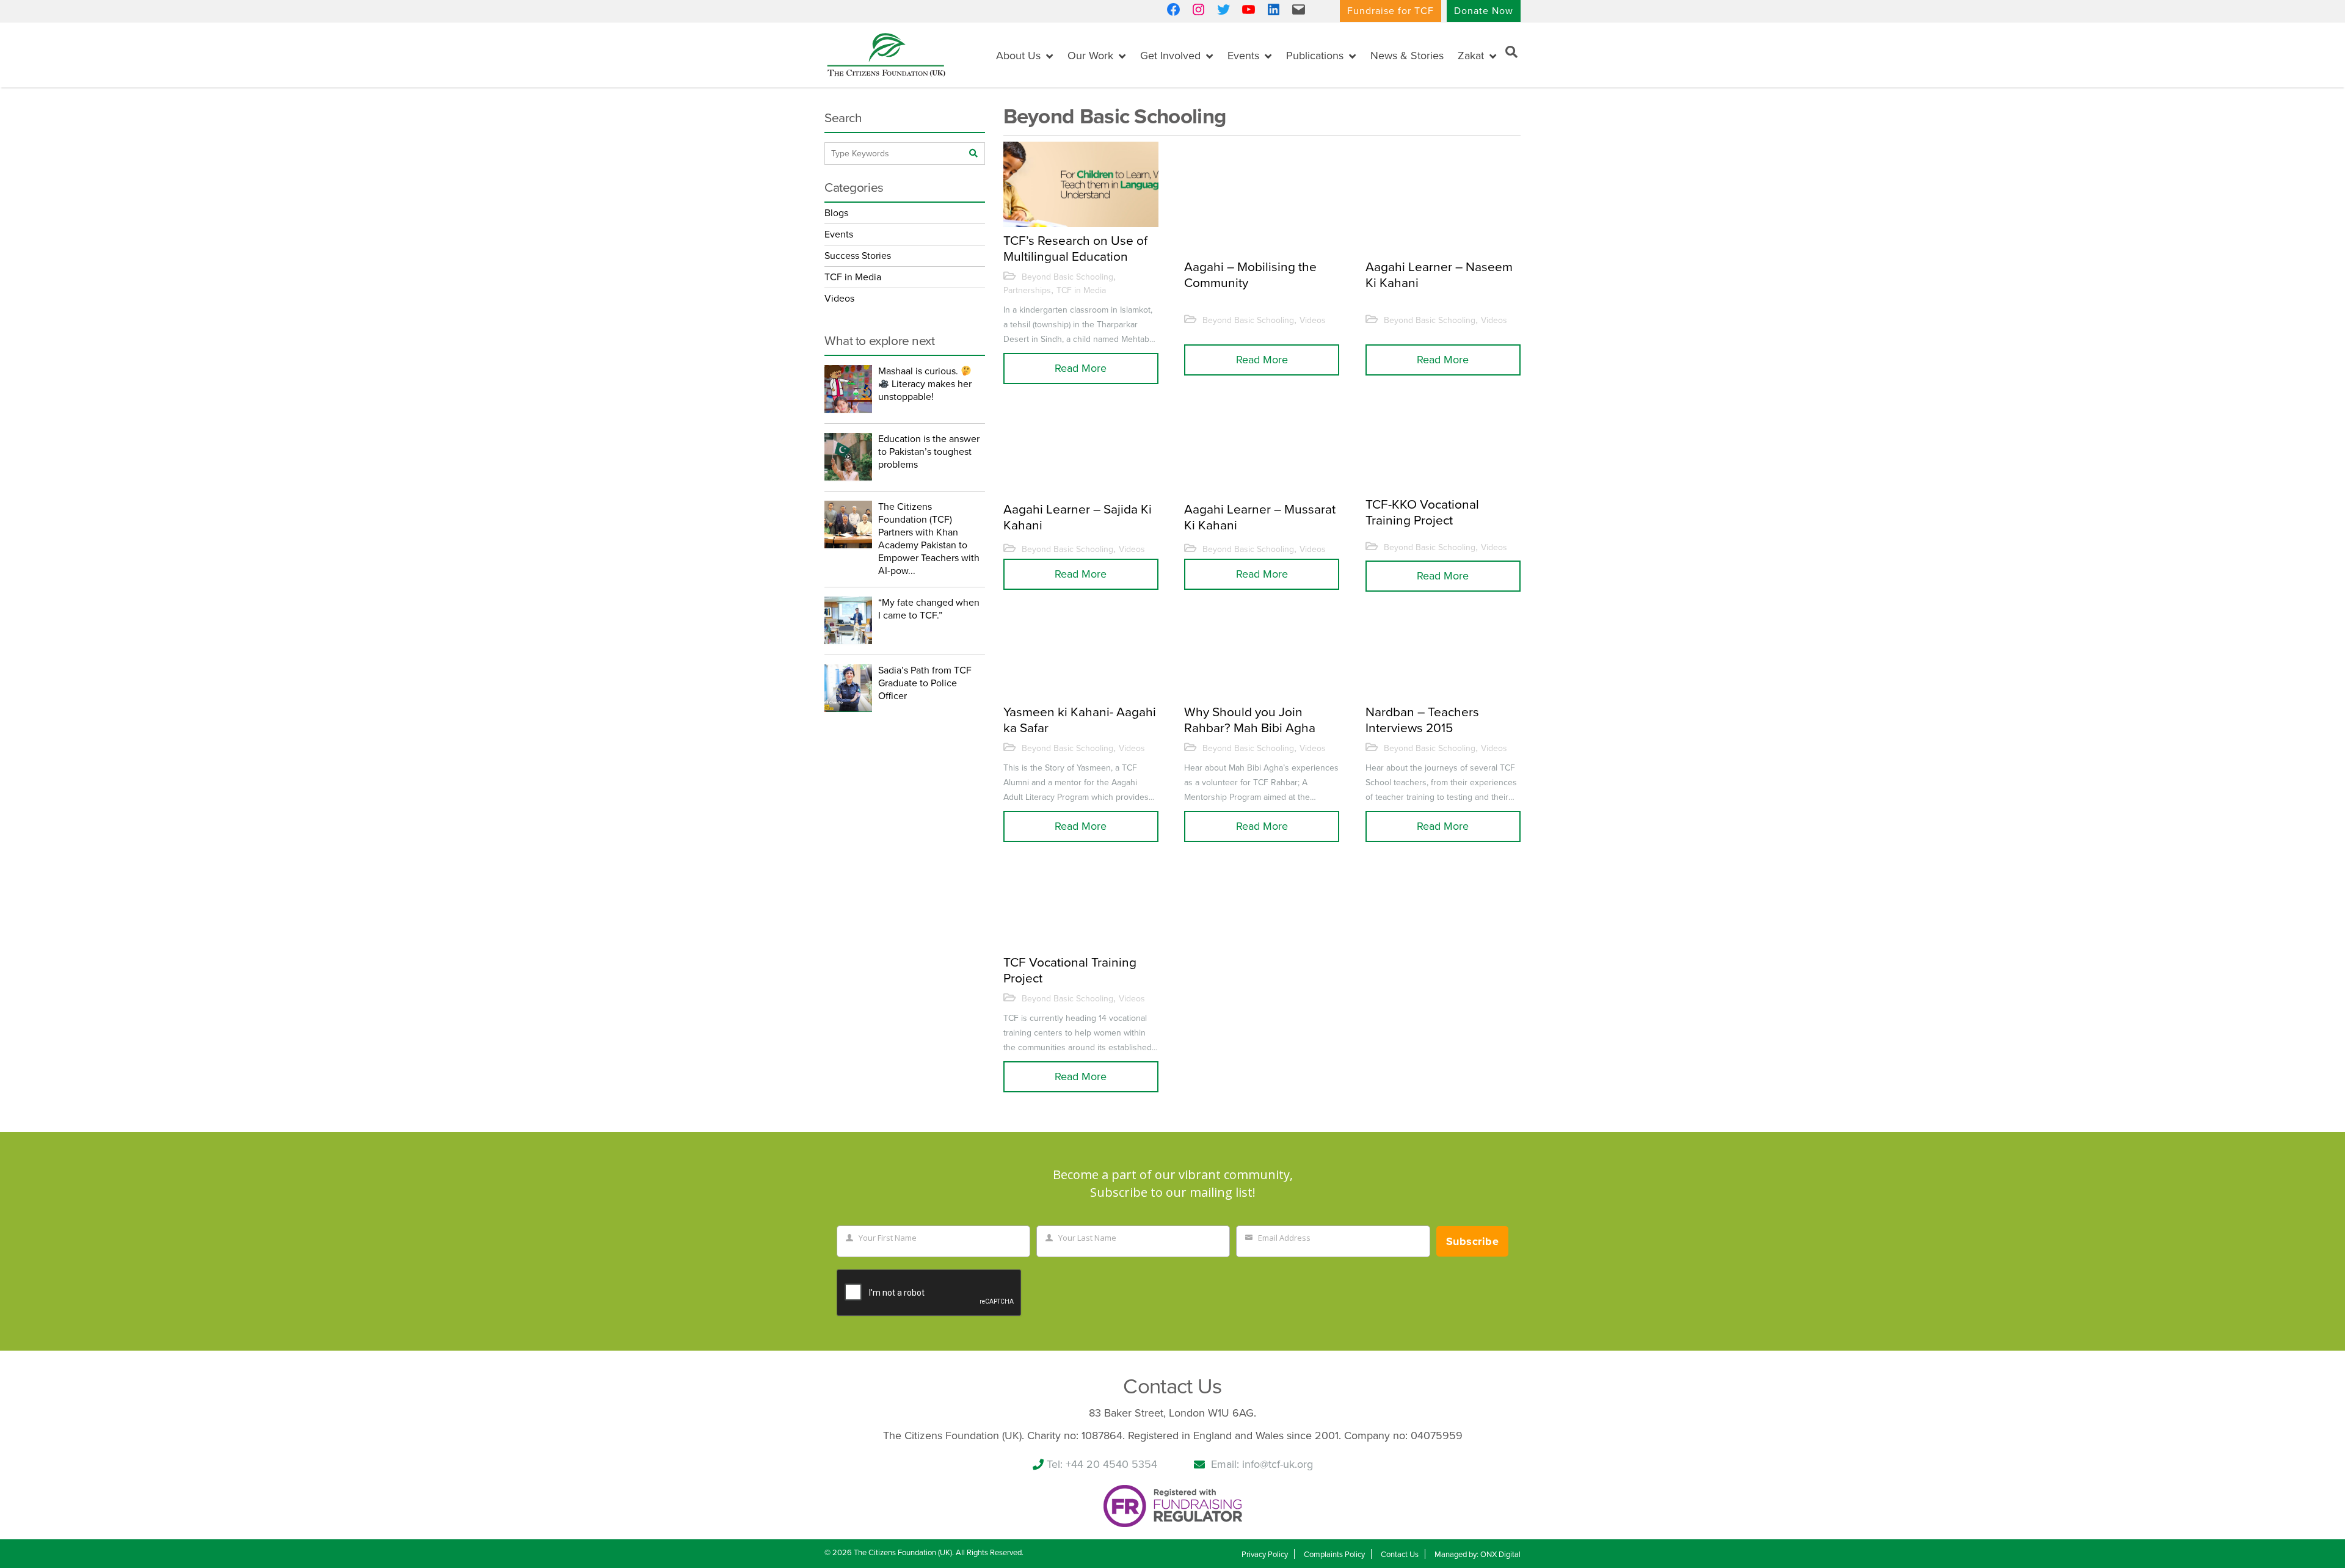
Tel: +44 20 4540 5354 (1102, 1464)
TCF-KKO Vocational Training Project (1422, 512)
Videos (1313, 320)
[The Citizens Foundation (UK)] (886, 54)
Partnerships (1027, 290)
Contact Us (1400, 1555)
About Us (1018, 56)
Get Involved (1170, 56)
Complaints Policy (1334, 1555)
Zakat (1471, 56)
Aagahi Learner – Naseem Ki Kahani (1439, 275)
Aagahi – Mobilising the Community (1250, 275)
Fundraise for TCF (1391, 11)
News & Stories (1407, 56)
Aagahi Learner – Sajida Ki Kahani (1078, 517)
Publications (1315, 56)
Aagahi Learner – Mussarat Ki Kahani (1260, 517)
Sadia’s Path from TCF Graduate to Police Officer (925, 683)
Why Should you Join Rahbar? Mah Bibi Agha (1250, 720)
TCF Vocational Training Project (1070, 970)
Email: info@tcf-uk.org (1262, 1464)
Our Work (1090, 56)
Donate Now (1484, 11)
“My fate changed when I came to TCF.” (929, 609)
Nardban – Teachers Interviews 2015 (1422, 720)
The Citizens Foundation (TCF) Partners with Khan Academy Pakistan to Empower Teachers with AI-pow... (929, 539)
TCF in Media (1081, 290)
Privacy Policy (1265, 1555)
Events (1243, 56)
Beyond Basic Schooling (1067, 277)
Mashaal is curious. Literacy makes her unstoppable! (925, 384)
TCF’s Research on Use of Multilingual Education (1075, 249)
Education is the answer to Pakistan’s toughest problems (929, 452)
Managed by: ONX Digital (1478, 1555)
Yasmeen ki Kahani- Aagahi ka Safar (1080, 720)
